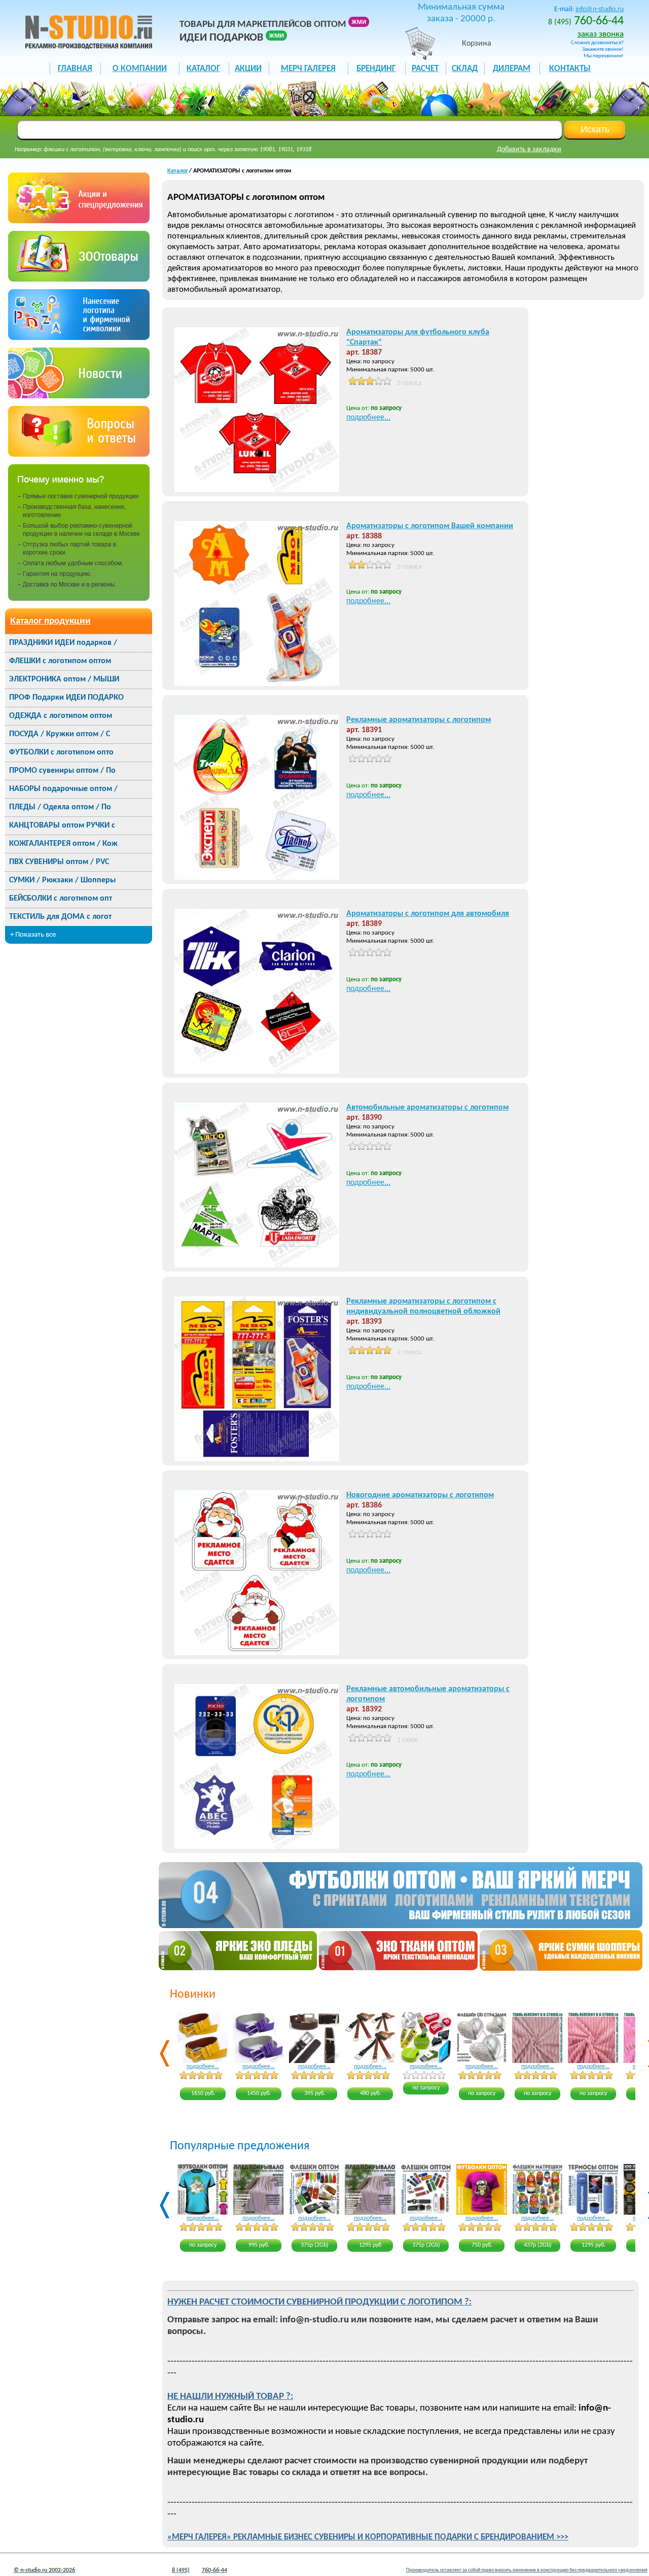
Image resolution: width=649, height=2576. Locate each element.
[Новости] (79, 396)
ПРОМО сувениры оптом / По (62, 771)
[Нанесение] (79, 338)
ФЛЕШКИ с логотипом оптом (60, 661)
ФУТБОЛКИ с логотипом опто (61, 752)
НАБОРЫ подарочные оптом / (63, 789)
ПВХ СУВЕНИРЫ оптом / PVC (59, 862)
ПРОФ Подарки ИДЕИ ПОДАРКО (66, 698)
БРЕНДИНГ (376, 69)
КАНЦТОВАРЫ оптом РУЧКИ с (62, 826)
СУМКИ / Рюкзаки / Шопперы (62, 880)
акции (248, 69)
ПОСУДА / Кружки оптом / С (60, 734)
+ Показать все (33, 935)
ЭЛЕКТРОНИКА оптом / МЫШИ (64, 679)
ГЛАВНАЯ (75, 69)
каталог (203, 69)
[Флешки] (79, 279)
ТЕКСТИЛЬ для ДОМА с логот (60, 917)
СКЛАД (465, 69)
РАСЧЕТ (425, 69)
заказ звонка (601, 34)
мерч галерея (308, 69)
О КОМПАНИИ (140, 69)
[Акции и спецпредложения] (79, 221)
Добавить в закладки (529, 149)
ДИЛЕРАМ (512, 69)
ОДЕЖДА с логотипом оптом (61, 716)
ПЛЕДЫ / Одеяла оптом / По (60, 807)
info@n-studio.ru (600, 9)
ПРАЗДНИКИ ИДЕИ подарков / (63, 643)
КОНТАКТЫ (570, 69)
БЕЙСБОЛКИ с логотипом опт (61, 899)
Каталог (177, 171)
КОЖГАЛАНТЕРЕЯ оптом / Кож (63, 844)
